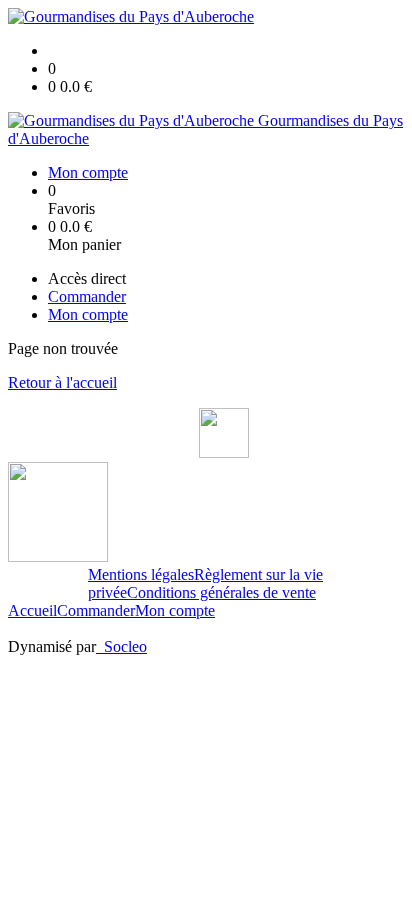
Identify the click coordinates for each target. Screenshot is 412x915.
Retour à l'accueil (62, 382)
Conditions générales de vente (221, 592)
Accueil (32, 610)
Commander (96, 610)
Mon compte (175, 610)
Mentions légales (141, 574)
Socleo (125, 646)
